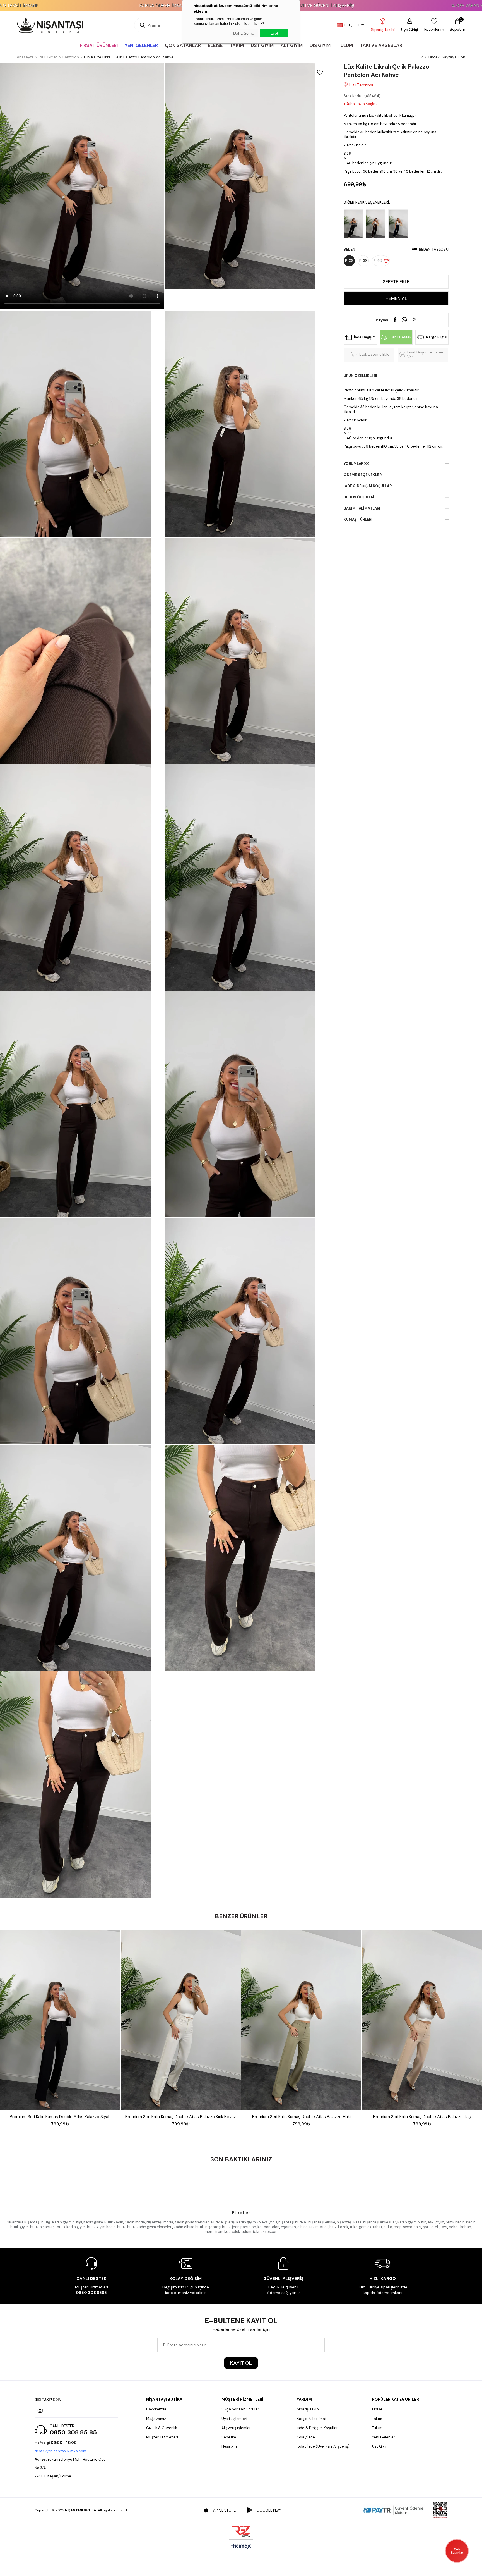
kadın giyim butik (412, 2222)
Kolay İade (306, 2437)
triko (354, 2227)
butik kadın (455, 2222)
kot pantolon (268, 2227)
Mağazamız (156, 2419)
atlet (324, 2227)
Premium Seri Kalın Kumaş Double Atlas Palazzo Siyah (60, 2117)
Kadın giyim (93, 2222)
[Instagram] (40, 2410)
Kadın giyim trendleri (192, 2222)
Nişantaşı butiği (38, 2222)
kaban (466, 2227)
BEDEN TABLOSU (434, 249)
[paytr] (394, 2510)
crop (398, 2227)
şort (426, 2227)
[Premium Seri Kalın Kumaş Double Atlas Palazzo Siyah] (60, 2020)
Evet (274, 33)
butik (121, 2227)
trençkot (222, 2232)
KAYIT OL (241, 2363)
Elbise (377, 2409)
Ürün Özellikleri (360, 376)
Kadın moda (135, 2222)
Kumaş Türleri (358, 519)
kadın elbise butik (189, 2227)
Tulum (377, 2428)
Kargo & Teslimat (312, 2419)
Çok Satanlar (457, 2551)
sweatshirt (412, 2227)
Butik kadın (114, 2222)
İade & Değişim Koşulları (368, 486)
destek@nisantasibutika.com (60, 2451)
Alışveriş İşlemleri (237, 2428)
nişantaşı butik (218, 2227)
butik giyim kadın (101, 2227)
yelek (236, 2232)
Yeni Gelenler (384, 2437)
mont (209, 2232)
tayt (444, 2227)
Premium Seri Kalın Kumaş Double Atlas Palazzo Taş (422, 2117)
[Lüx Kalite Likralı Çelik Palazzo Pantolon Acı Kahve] (377, 224)
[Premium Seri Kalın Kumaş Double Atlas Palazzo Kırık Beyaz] (181, 2020)
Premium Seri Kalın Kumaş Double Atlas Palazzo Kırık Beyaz (181, 2117)
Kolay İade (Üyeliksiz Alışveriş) (323, 2446)
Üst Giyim (380, 2446)
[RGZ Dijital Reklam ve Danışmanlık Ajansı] (241, 2531)
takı (256, 2232)
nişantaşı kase (349, 2222)
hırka (388, 2227)
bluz (333, 2227)
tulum (246, 2232)
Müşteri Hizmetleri (162, 2437)
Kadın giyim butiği (67, 2222)
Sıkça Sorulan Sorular (240, 2409)
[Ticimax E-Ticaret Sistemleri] (241, 2547)
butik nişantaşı (43, 2227)
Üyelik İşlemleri (234, 2419)
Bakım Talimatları (362, 508)
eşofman (288, 2227)
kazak (343, 2227)
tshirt (378, 2227)
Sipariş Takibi (308, 2409)
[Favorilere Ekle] (320, 72)
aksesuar (269, 2232)
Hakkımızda (156, 2409)
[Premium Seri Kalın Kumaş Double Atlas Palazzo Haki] (301, 2020)
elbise (303, 2227)
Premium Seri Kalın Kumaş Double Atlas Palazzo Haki (301, 2117)
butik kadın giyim (71, 2227)
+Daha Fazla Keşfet (360, 104)
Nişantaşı (15, 2222)
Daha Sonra (244, 33)
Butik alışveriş (223, 2222)
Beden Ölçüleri (359, 497)
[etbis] (440, 2510)
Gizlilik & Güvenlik (162, 2428)
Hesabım (229, 2446)
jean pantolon (244, 2227)
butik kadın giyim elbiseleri (150, 2227)
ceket (454, 2227)
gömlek (365, 2227)
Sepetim (229, 2437)
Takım (377, 2419)
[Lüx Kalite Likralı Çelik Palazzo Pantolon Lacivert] (399, 224)
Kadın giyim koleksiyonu (257, 2222)
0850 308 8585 (91, 2293)
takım (314, 2227)
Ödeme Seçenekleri (363, 475)
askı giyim (436, 2222)
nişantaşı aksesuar (380, 2222)
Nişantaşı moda (160, 2222)
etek (435, 2227)
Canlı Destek (400, 337)
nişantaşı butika (293, 2222)
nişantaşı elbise (322, 2222)
